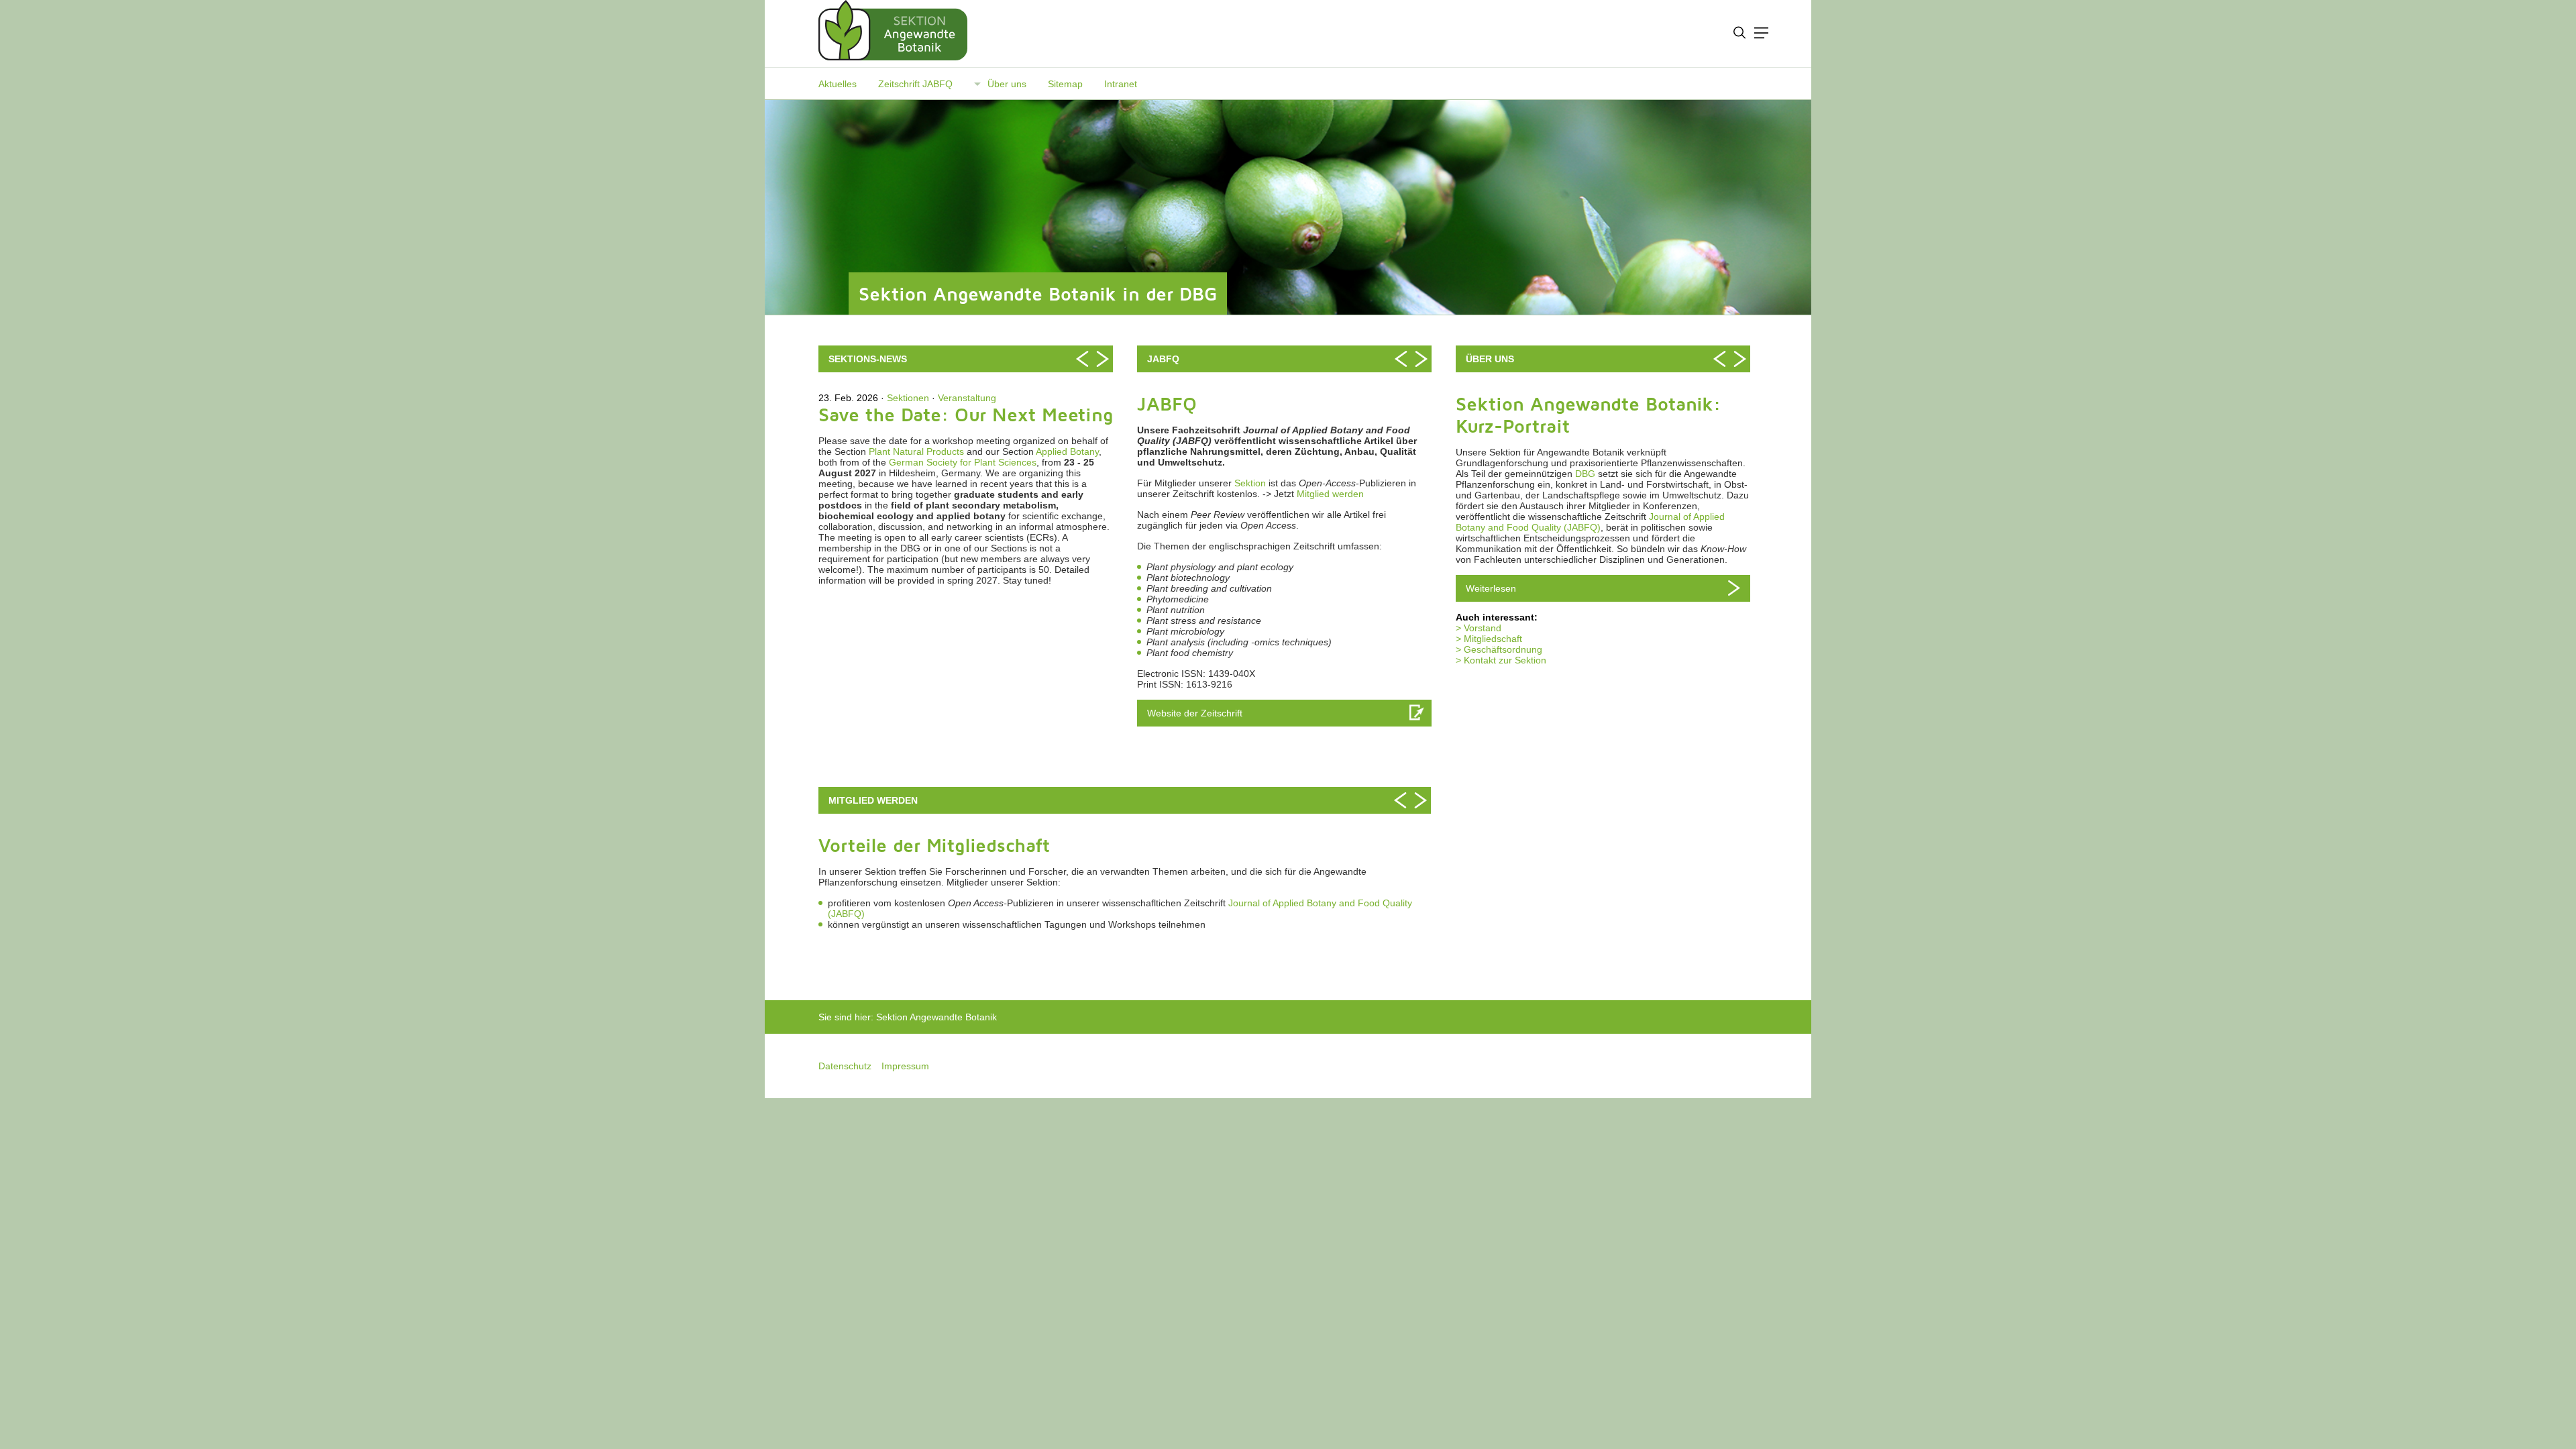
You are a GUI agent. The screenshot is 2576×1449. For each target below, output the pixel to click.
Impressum (905, 1066)
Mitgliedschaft (1493, 639)
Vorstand (1483, 628)
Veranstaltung (967, 398)
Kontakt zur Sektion (1505, 660)
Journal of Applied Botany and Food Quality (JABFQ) (1590, 522)
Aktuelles (838, 84)
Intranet (1121, 84)
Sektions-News (868, 359)
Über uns (1007, 84)
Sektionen (908, 398)
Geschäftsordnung (1503, 649)
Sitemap (1065, 84)
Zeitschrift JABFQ (915, 84)
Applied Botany (1067, 451)
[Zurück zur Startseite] (888, 34)
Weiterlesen (1491, 588)
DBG (1585, 474)
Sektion (1250, 483)
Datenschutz (845, 1066)
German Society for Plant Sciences (963, 462)
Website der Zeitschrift (1195, 713)
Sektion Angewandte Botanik (936, 1017)
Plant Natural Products (916, 451)
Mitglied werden (1330, 494)
